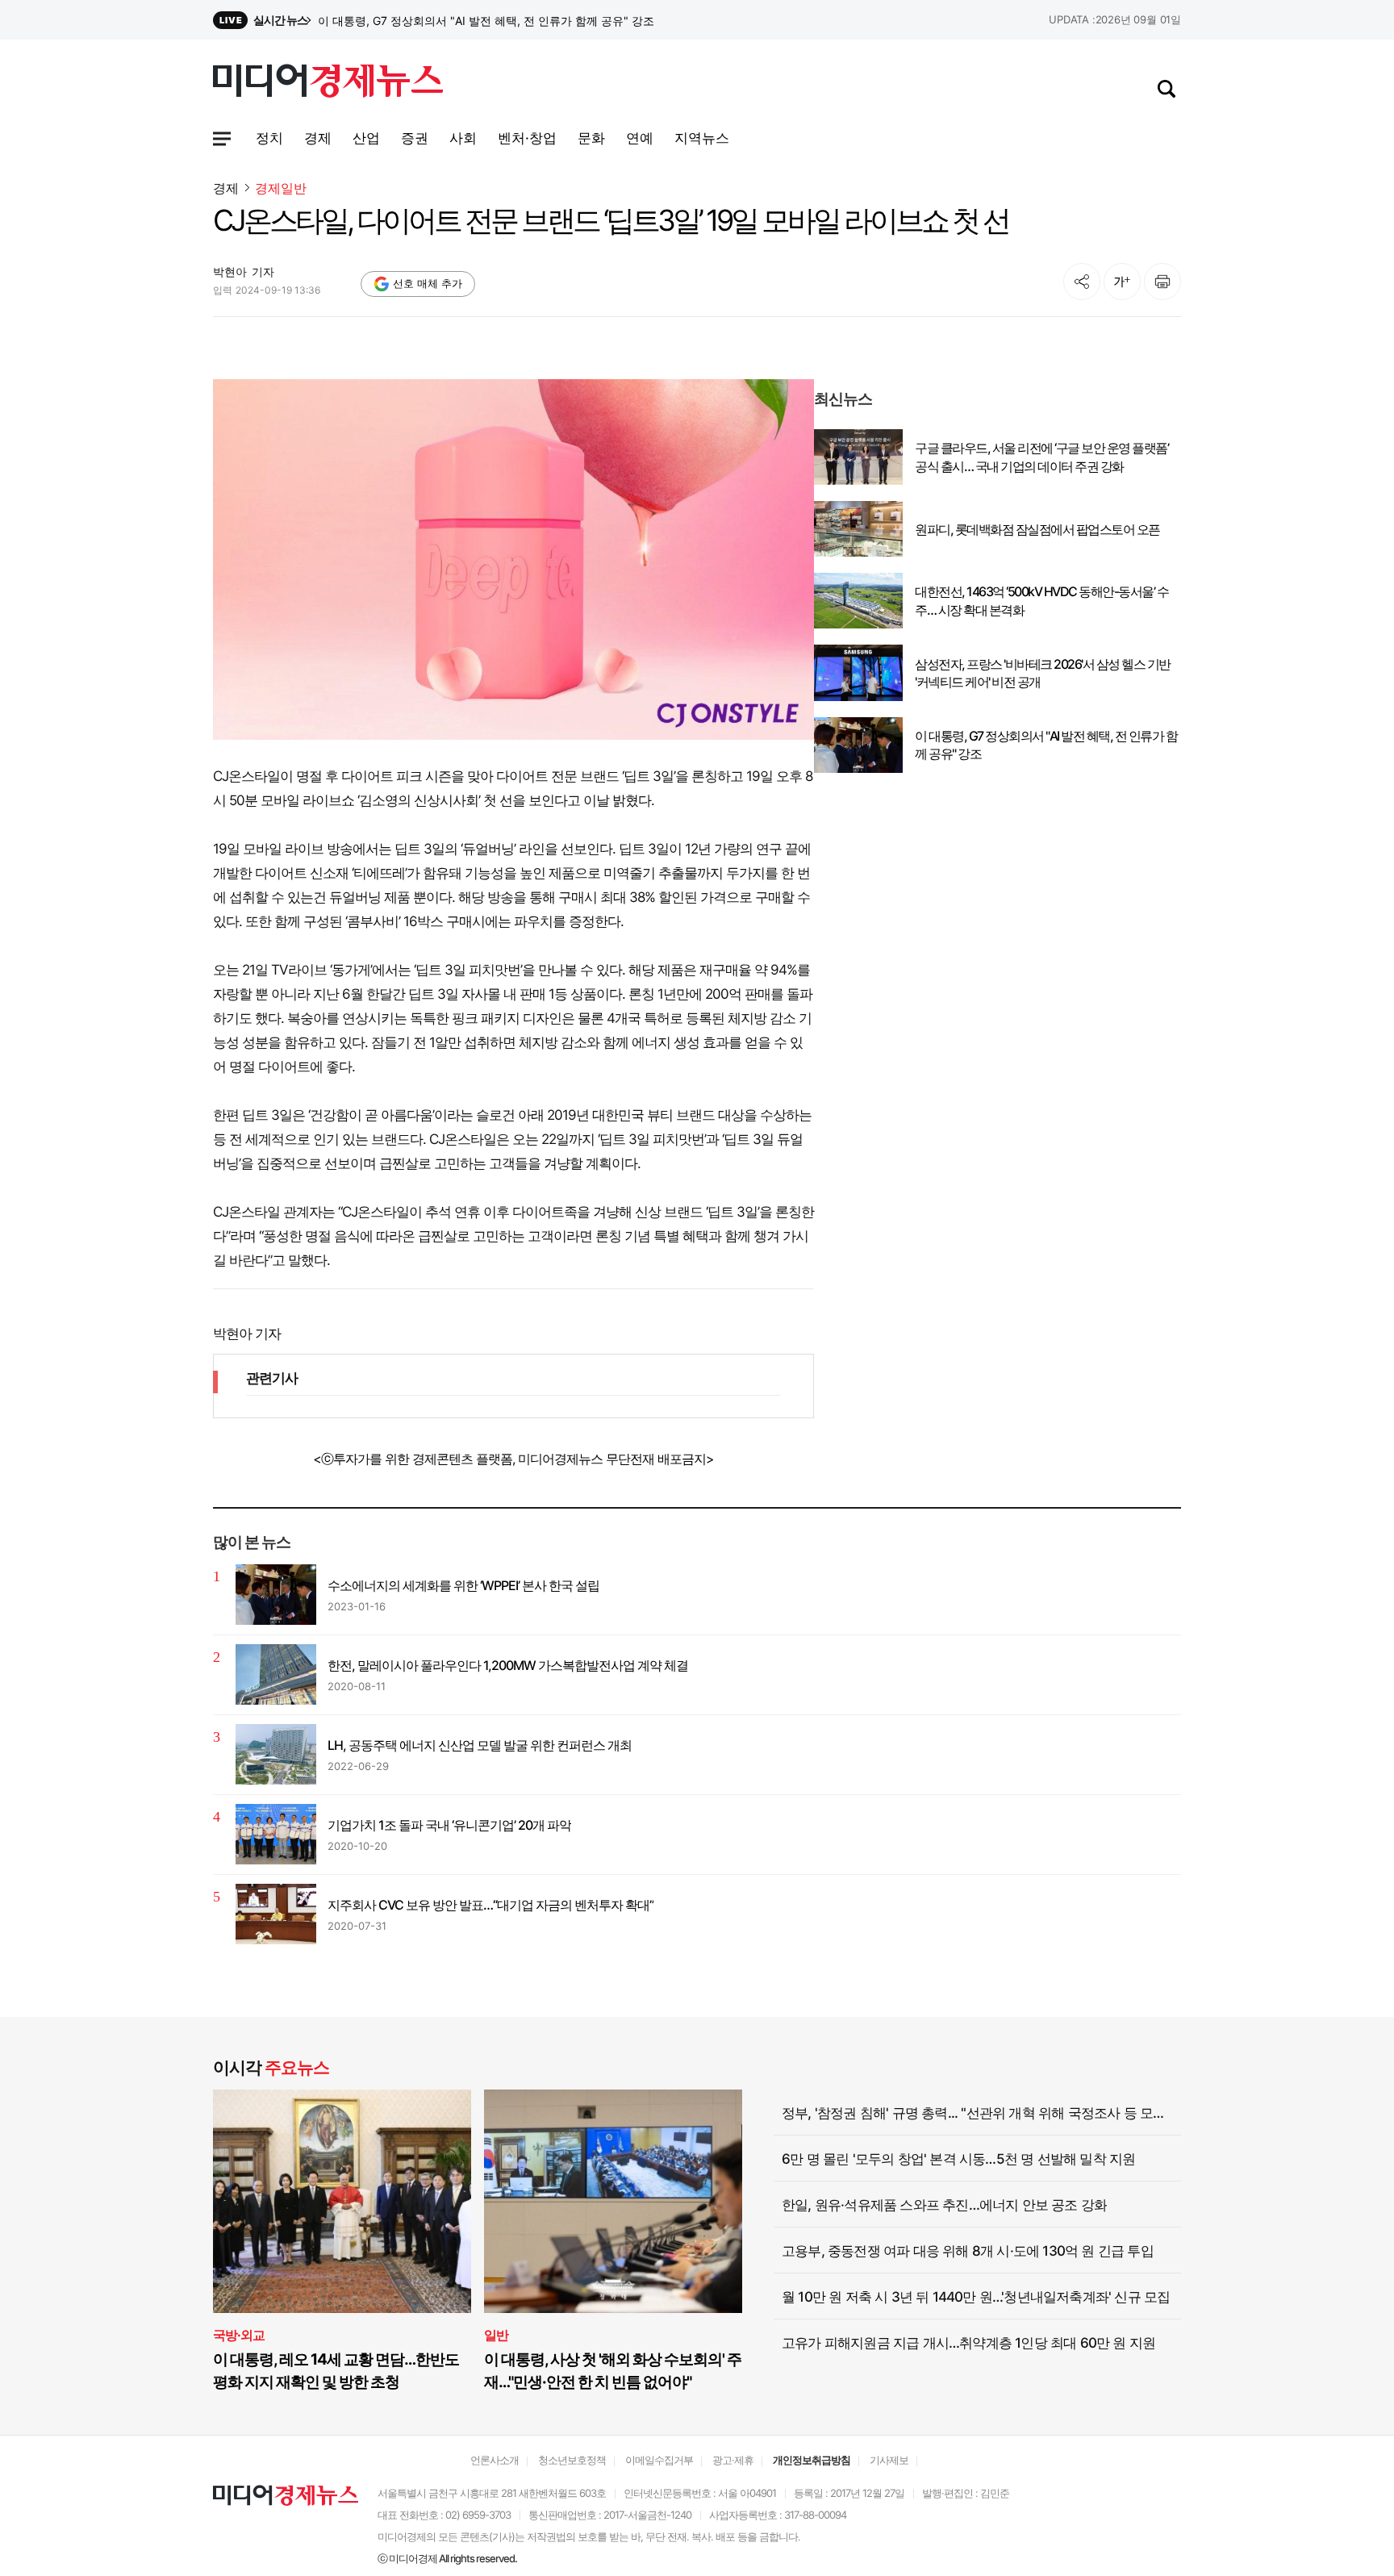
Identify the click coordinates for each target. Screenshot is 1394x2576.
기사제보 (889, 2460)
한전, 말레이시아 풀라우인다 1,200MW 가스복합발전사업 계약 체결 (508, 1665)
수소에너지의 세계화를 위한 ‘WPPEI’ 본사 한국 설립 (463, 1585)
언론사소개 (495, 2460)
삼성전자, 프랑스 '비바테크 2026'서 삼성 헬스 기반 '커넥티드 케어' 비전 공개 (507, 21)
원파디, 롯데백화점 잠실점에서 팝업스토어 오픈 (1037, 529)
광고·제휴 (733, 2460)
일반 (496, 2335)
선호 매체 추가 (428, 283)
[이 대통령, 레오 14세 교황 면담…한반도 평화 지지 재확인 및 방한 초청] (342, 2201)
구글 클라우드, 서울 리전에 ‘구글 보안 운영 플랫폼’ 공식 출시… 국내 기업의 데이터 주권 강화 (1041, 457)
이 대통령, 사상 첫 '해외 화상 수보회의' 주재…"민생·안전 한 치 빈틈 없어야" (613, 2371)
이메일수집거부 (659, 2460)
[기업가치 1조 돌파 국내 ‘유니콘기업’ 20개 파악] (276, 1834)
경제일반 (281, 188)
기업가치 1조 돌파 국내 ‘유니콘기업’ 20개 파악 (449, 1825)
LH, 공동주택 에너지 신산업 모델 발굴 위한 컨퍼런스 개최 (480, 1745)
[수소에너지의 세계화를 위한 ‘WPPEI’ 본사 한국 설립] (276, 1595)
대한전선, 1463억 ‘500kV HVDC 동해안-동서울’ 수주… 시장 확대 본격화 (1041, 600)
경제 (226, 188)
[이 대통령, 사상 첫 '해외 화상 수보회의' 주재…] (613, 2201)
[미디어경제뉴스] (328, 83)
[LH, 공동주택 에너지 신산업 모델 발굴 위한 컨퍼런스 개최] (276, 1754)
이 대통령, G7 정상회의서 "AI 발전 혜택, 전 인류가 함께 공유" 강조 (1046, 745)
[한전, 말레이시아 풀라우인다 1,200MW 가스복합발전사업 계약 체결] (276, 1674)
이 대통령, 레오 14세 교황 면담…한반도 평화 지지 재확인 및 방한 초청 (336, 2371)
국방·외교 (239, 2335)
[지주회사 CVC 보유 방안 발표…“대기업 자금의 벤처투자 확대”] (276, 1914)
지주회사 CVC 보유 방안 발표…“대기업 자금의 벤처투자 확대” (490, 1905)
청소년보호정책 (572, 2460)
